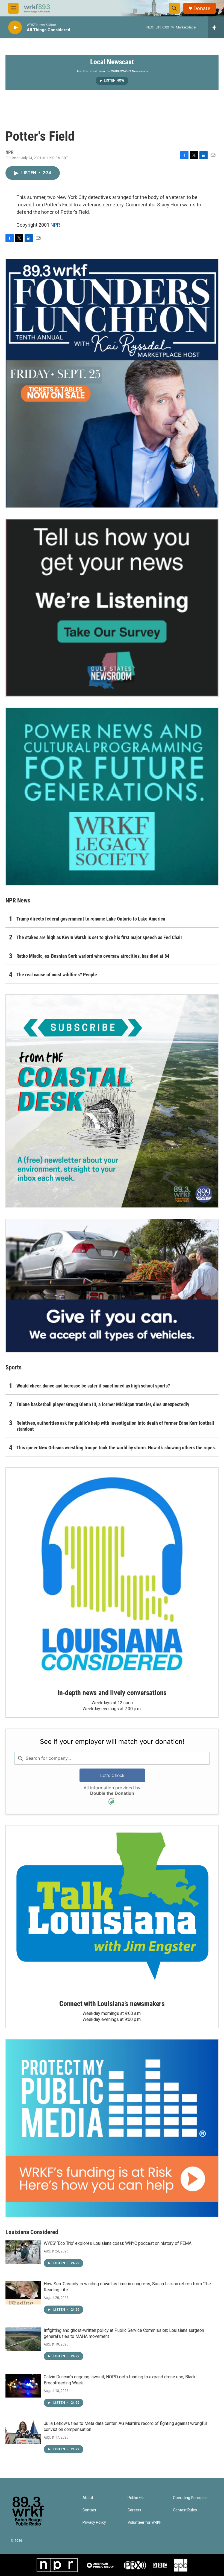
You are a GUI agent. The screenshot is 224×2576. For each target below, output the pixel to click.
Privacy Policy (94, 2522)
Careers (134, 2510)
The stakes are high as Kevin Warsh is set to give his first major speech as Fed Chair (99, 937)
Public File (136, 2498)
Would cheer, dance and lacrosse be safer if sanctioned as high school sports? (93, 1386)
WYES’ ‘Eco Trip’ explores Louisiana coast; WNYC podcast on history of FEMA (118, 2243)
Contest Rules (185, 2510)
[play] (15, 28)
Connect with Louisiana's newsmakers (112, 2004)
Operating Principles (190, 2498)
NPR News (18, 900)
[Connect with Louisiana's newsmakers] (112, 1908)
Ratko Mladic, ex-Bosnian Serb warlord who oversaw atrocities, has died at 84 (93, 956)
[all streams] (216, 27)
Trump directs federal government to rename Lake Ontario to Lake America (91, 919)
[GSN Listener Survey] (112, 608)
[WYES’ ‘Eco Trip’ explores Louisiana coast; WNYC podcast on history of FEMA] (23, 2252)
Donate (202, 8)
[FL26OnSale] (112, 383)
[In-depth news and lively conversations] (112, 1574)
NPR (55, 225)
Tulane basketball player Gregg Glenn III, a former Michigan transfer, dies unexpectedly (103, 1404)
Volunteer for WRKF (144, 2522)
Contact (89, 2510)
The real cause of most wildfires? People (57, 975)
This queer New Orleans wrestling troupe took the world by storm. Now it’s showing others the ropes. (116, 1448)
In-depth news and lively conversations (112, 1693)
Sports (14, 1367)
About (88, 2498)
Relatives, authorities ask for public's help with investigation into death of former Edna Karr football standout (115, 1426)
